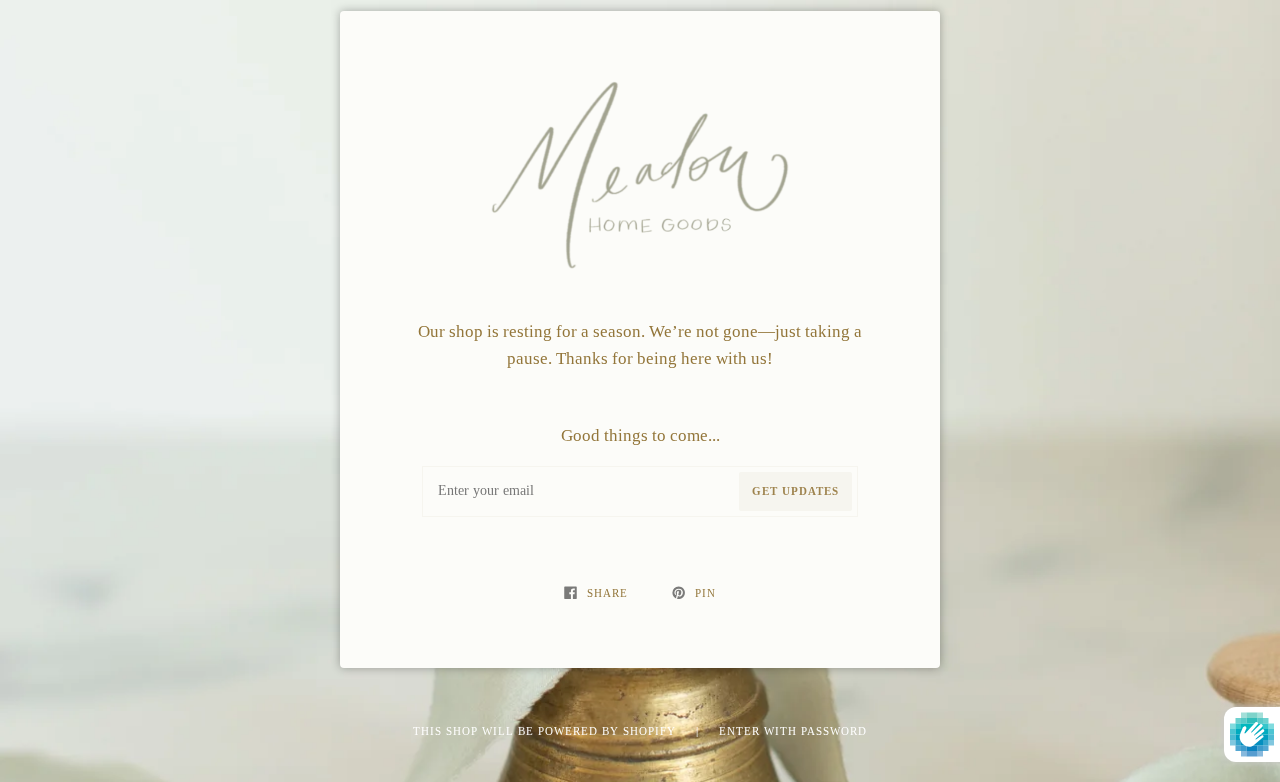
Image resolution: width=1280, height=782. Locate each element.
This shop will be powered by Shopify (546, 731)
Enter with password (793, 731)
